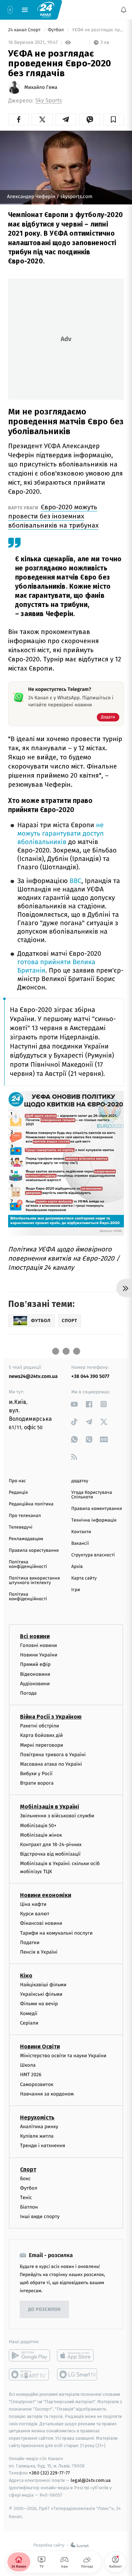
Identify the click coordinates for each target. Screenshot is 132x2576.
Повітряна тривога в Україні (53, 1754)
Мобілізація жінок (41, 1835)
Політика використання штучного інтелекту (34, 1581)
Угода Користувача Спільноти (92, 1495)
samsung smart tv (78, 2374)
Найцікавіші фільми (43, 1985)
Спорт (28, 2169)
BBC (76, 881)
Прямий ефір (35, 1664)
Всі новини (35, 1636)
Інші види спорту (40, 2217)
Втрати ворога (37, 1783)
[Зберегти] (114, 119)
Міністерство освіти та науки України (63, 2056)
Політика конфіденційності (28, 1564)
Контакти (81, 1532)
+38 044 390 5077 (90, 1376)
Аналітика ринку (39, 2127)
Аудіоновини (35, 1683)
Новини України (39, 1655)
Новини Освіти (40, 2047)
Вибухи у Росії (36, 1774)
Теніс (26, 2198)
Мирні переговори (42, 1745)
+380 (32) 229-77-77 (49, 2473)
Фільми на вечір (39, 2004)
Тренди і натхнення (43, 2146)
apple (78, 2355)
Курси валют (35, 1914)
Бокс (25, 2178)
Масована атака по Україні (51, 1764)
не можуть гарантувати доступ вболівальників (61, 834)
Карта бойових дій (42, 1735)
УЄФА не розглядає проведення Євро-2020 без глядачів (97, 30)
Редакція (18, 1493)
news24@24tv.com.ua (33, 1376)
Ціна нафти (33, 1904)
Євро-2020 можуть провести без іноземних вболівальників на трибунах (53, 516)
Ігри (76, 1590)
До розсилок (45, 2310)
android (29, 2355)
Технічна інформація (94, 1520)
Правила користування (34, 1551)
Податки (30, 1942)
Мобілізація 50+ (38, 1825)
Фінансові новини (41, 1923)
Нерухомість (37, 2117)
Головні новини (39, 1645)
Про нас (17, 1481)
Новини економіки (46, 1895)
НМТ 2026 (31, 2075)
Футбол (56, 30)
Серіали (29, 2023)
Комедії (29, 2013)
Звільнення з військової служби (57, 1816)
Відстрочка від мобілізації (50, 1854)
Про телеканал (25, 1516)
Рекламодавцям (26, 1539)
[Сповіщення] (124, 10)
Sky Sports (49, 101)
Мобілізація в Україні (50, 1807)
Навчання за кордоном (47, 2094)
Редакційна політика (31, 1504)
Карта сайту (84, 1578)
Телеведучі (21, 1527)
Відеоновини (35, 1674)
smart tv (29, 2374)
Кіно (26, 1976)
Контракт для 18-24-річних (51, 1845)
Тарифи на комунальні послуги (56, 1933)
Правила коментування (97, 1509)
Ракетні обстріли (40, 1726)
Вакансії (80, 1544)
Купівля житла (37, 2136)
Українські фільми (41, 1994)
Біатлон (29, 2207)
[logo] (46, 9)
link (74, 1404)
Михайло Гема (41, 87)
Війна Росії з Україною (51, 1717)
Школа (28, 2065)
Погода (28, 1693)
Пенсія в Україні (39, 1952)
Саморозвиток (37, 2084)
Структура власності (93, 1555)
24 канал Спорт (25, 30)
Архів (77, 1567)
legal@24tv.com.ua (91, 2480)
